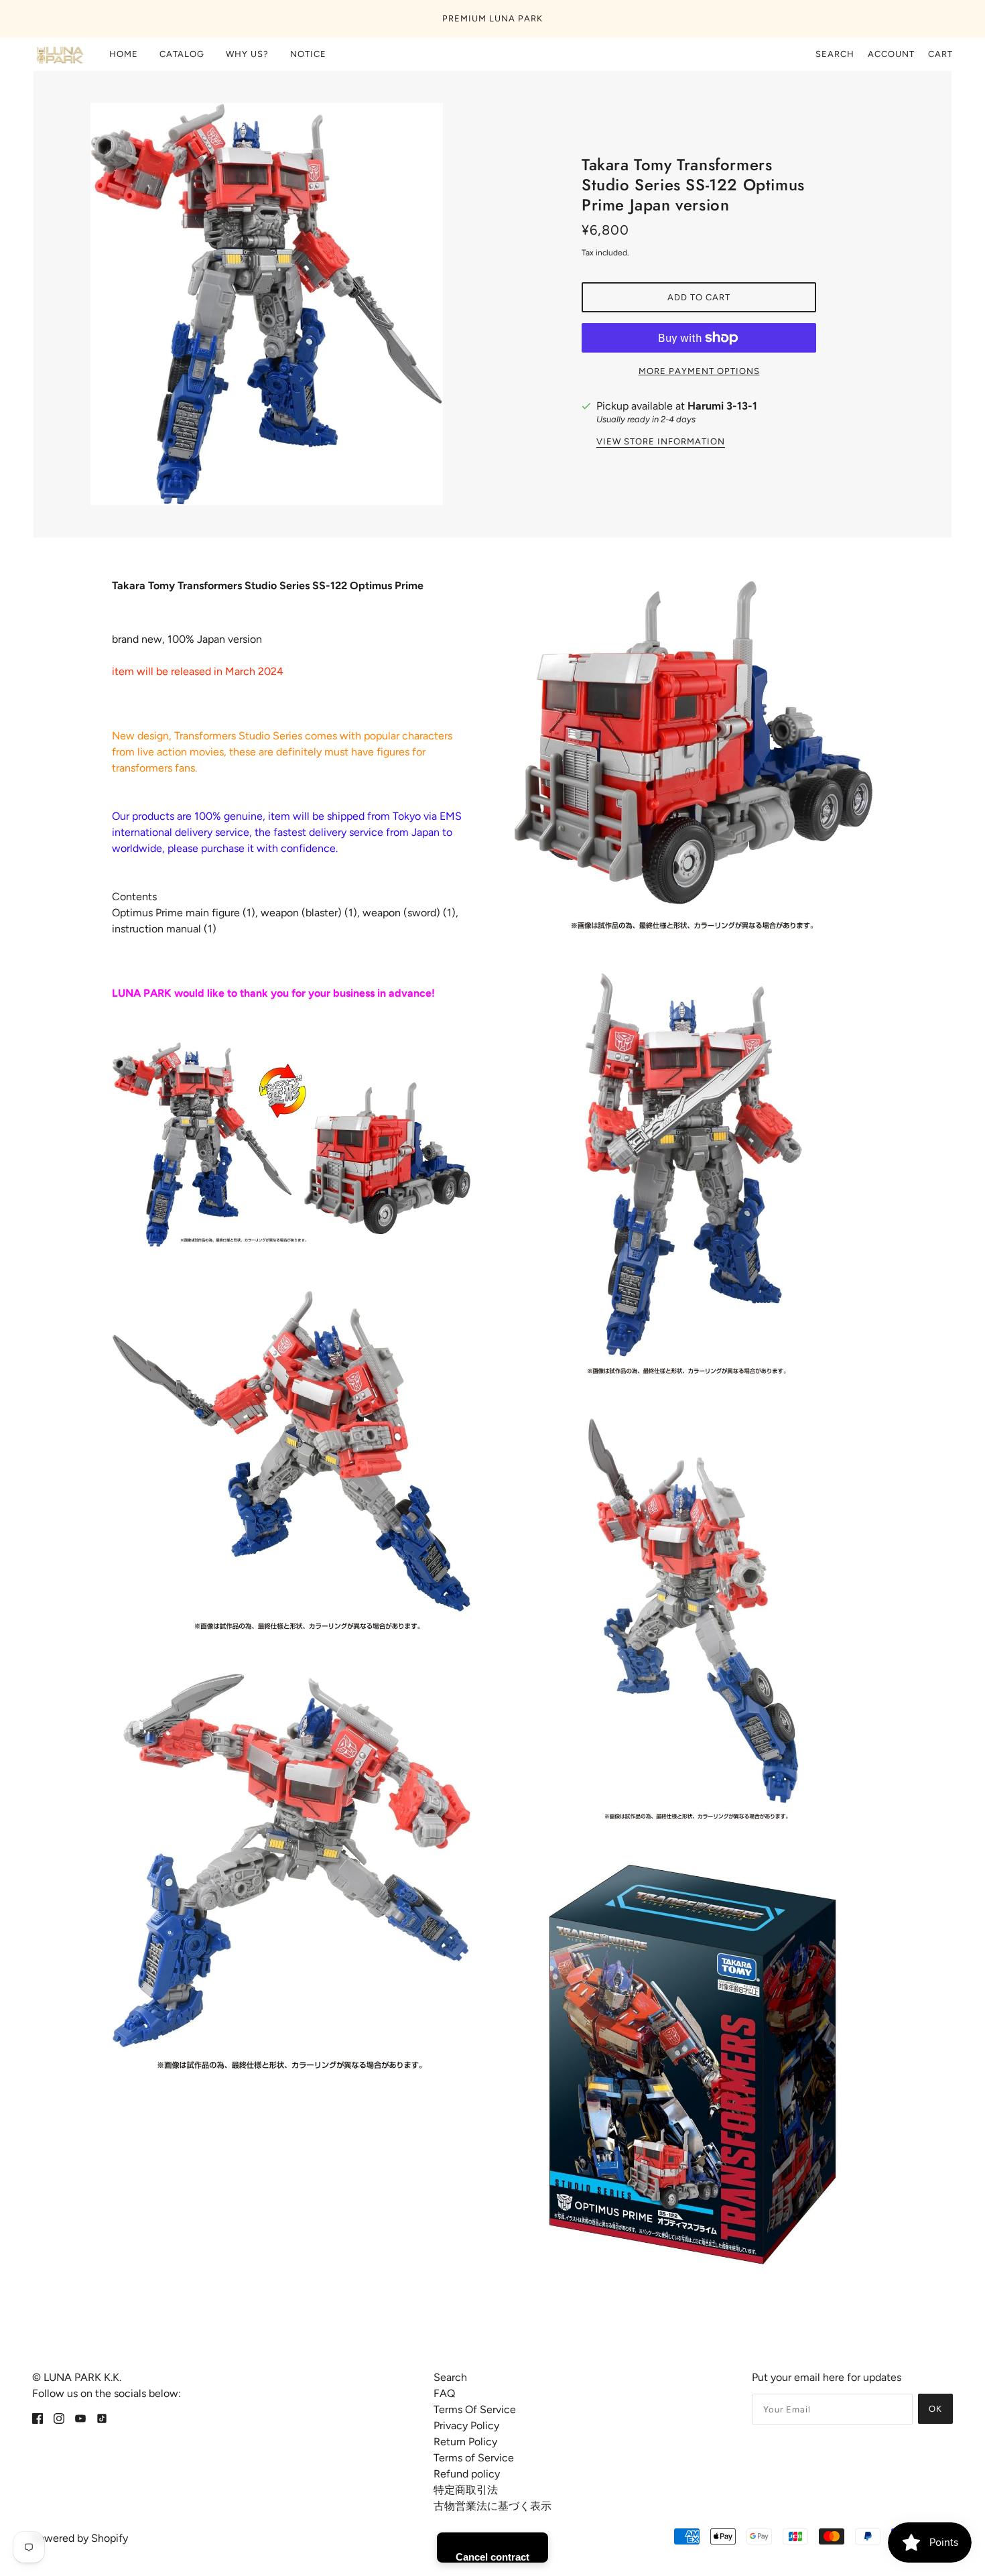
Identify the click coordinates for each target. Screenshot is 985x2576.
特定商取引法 (466, 2490)
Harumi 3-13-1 (722, 406)
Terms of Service (474, 2458)
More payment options (699, 371)
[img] (38, 2418)
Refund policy (467, 2474)
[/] (59, 54)
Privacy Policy (466, 2426)
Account (891, 54)
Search (835, 54)
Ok (935, 2409)
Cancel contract (492, 2557)
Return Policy (465, 2442)
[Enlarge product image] (286, 304)
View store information (661, 442)
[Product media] (291, 1145)
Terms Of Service (475, 2409)
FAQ (444, 2393)
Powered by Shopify (80, 2538)
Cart (940, 54)
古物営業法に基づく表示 (492, 2506)
